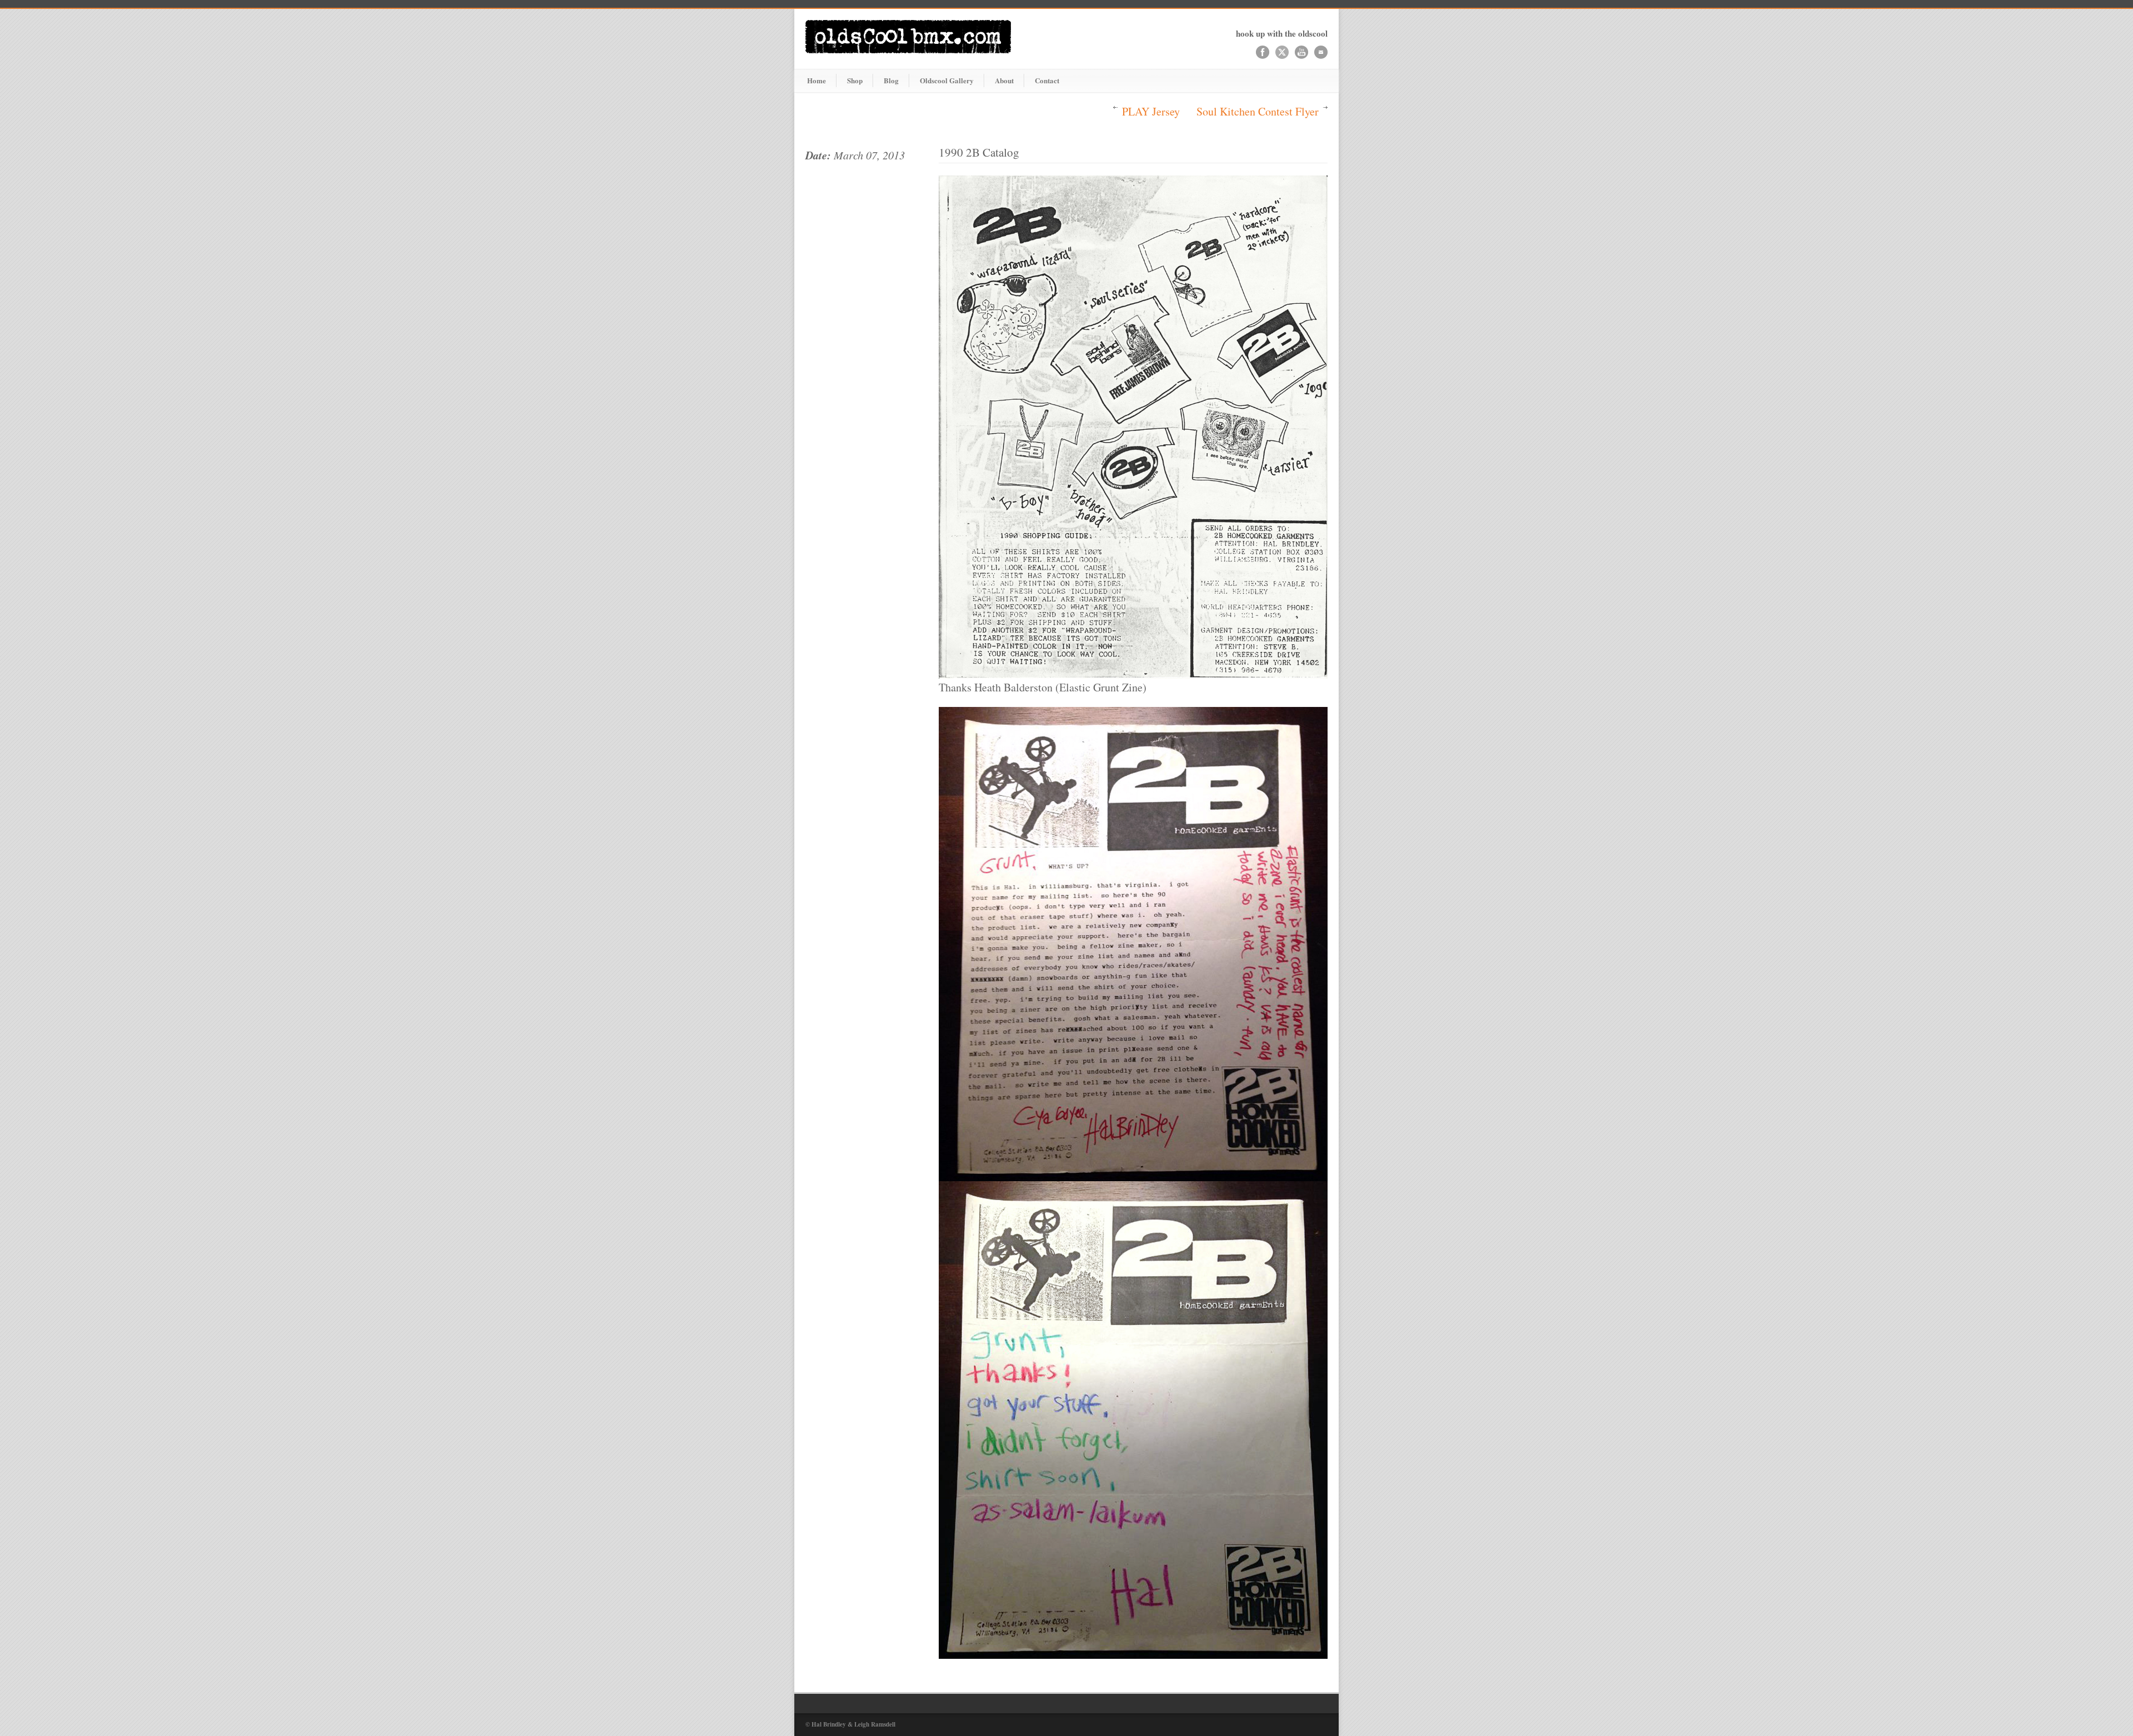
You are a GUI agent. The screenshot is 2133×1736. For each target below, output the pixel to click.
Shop (855, 80)
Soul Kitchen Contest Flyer (1258, 111)
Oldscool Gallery (947, 80)
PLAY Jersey (1151, 111)
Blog (891, 80)
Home (817, 80)
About (1004, 80)
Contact (1047, 80)
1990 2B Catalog (979, 152)
